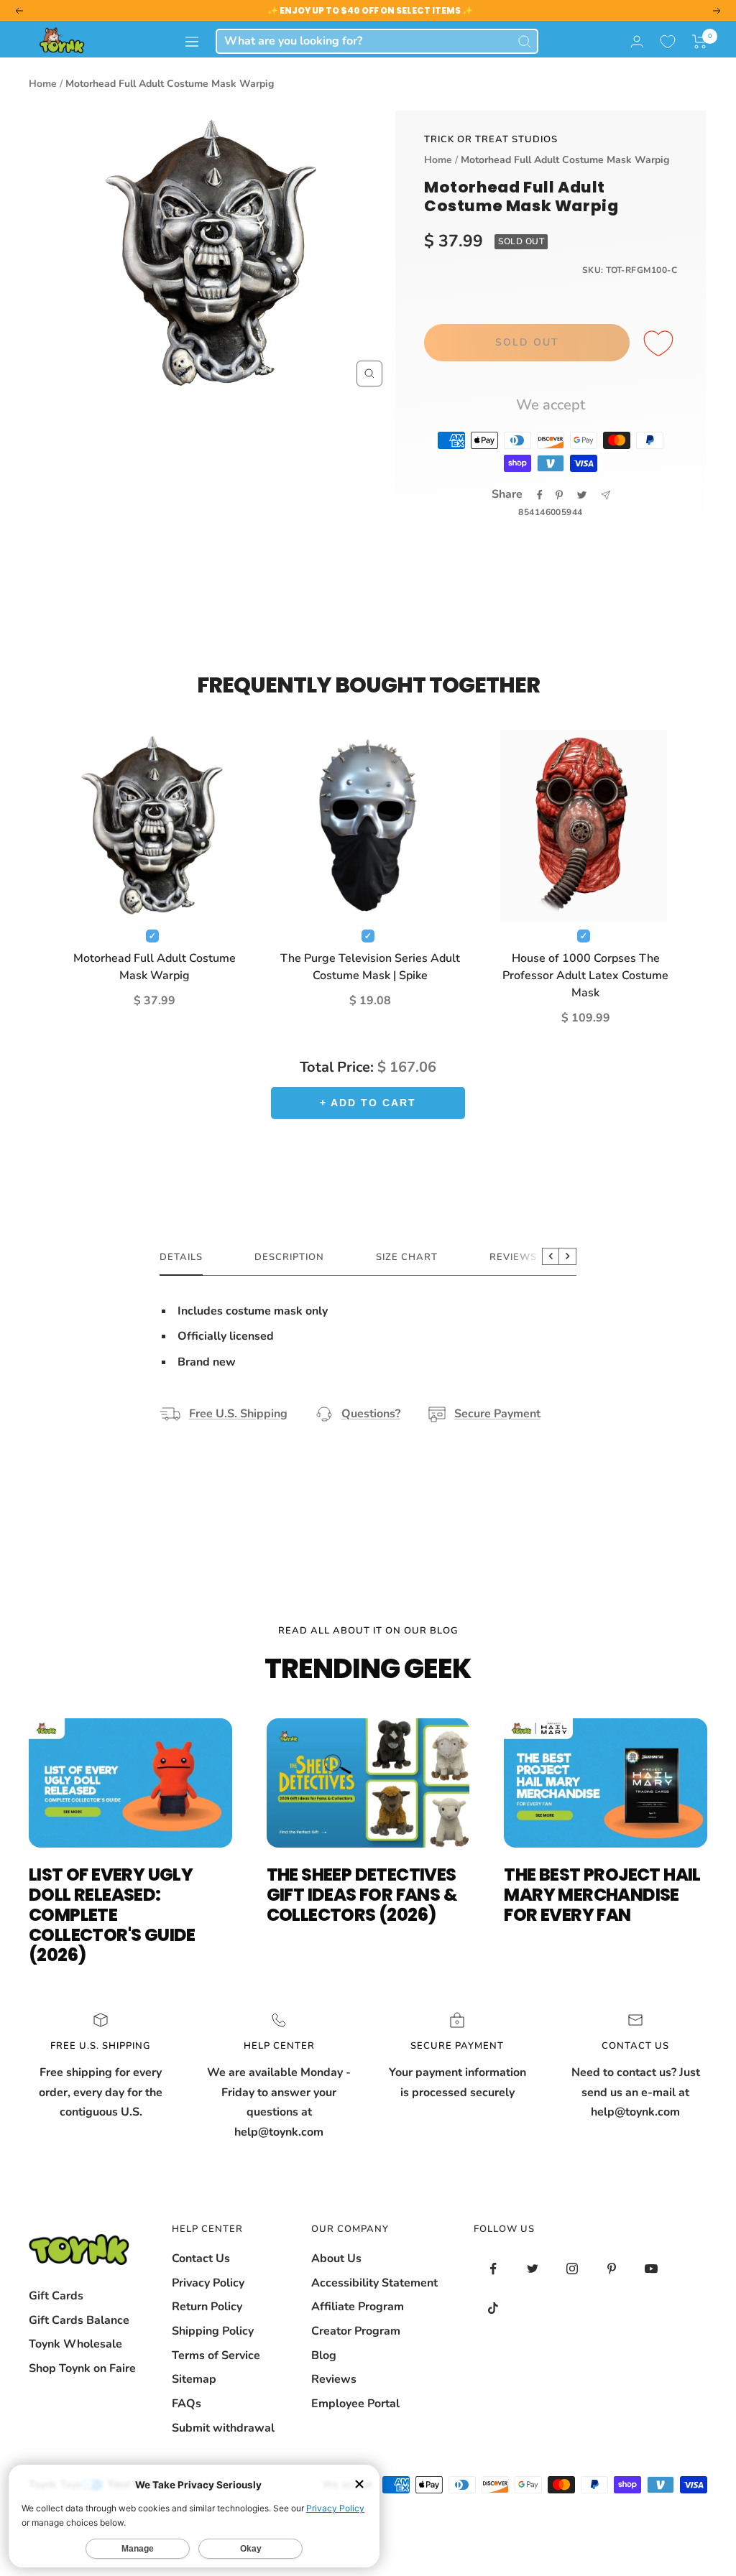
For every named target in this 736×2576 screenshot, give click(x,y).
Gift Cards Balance (79, 2320)
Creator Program (356, 2331)
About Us (336, 2258)
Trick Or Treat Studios (491, 139)
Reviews (334, 2379)
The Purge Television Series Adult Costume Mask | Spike (370, 967)
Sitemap (194, 2379)
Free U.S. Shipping (238, 1414)
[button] (700, 42)
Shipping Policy (213, 2331)
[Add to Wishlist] (661, 344)
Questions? (371, 1414)
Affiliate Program (358, 2307)
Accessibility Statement (374, 2283)
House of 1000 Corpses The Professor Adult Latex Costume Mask (585, 976)
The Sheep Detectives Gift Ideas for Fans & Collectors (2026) (362, 1895)
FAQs (187, 2404)
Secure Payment (497, 1414)
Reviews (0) (521, 1257)
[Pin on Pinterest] (559, 495)
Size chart (407, 1257)
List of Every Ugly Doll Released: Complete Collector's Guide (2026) (112, 1915)
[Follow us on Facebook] (493, 2269)
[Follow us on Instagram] (572, 2269)
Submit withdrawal (223, 2428)
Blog (324, 2355)
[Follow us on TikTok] (493, 2308)
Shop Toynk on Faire (82, 2368)
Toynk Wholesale (75, 2344)
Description (289, 1257)
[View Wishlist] (668, 42)
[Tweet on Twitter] (582, 495)
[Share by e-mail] (606, 495)
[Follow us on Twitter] (533, 2269)
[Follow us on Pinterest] (612, 2269)
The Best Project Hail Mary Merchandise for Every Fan (602, 1895)
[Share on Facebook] (540, 495)
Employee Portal (355, 2404)
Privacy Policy (208, 2283)
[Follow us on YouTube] (652, 2269)
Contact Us (201, 2258)
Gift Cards (56, 2296)
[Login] (637, 41)
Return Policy (207, 2307)
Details (181, 1257)
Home (43, 84)
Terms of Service (216, 2355)
